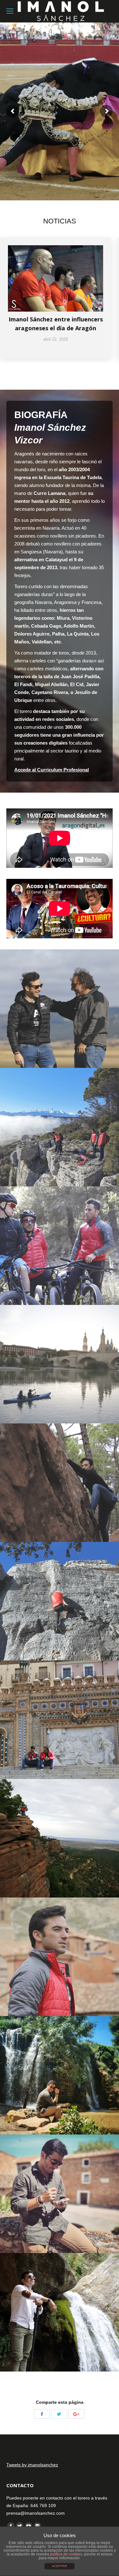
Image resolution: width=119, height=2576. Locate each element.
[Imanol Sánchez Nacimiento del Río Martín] (60, 2312)
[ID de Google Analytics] (76, 2414)
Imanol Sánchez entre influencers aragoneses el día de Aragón (56, 324)
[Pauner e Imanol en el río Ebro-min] (60, 1364)
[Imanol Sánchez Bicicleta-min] (60, 1246)
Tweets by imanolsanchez (32, 2465)
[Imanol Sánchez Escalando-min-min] (60, 1483)
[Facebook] (42, 2414)
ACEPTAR (60, 2566)
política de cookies (66, 2554)
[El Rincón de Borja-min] (60, 1127)
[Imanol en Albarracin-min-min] (60, 1957)
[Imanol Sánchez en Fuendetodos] (60, 2194)
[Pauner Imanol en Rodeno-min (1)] (60, 1838)
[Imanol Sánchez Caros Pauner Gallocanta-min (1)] (60, 1009)
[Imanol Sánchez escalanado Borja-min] (60, 1601)
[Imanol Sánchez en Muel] (60, 2075)
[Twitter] (59, 2414)
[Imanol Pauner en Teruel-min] (60, 1720)
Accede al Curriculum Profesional (52, 770)
